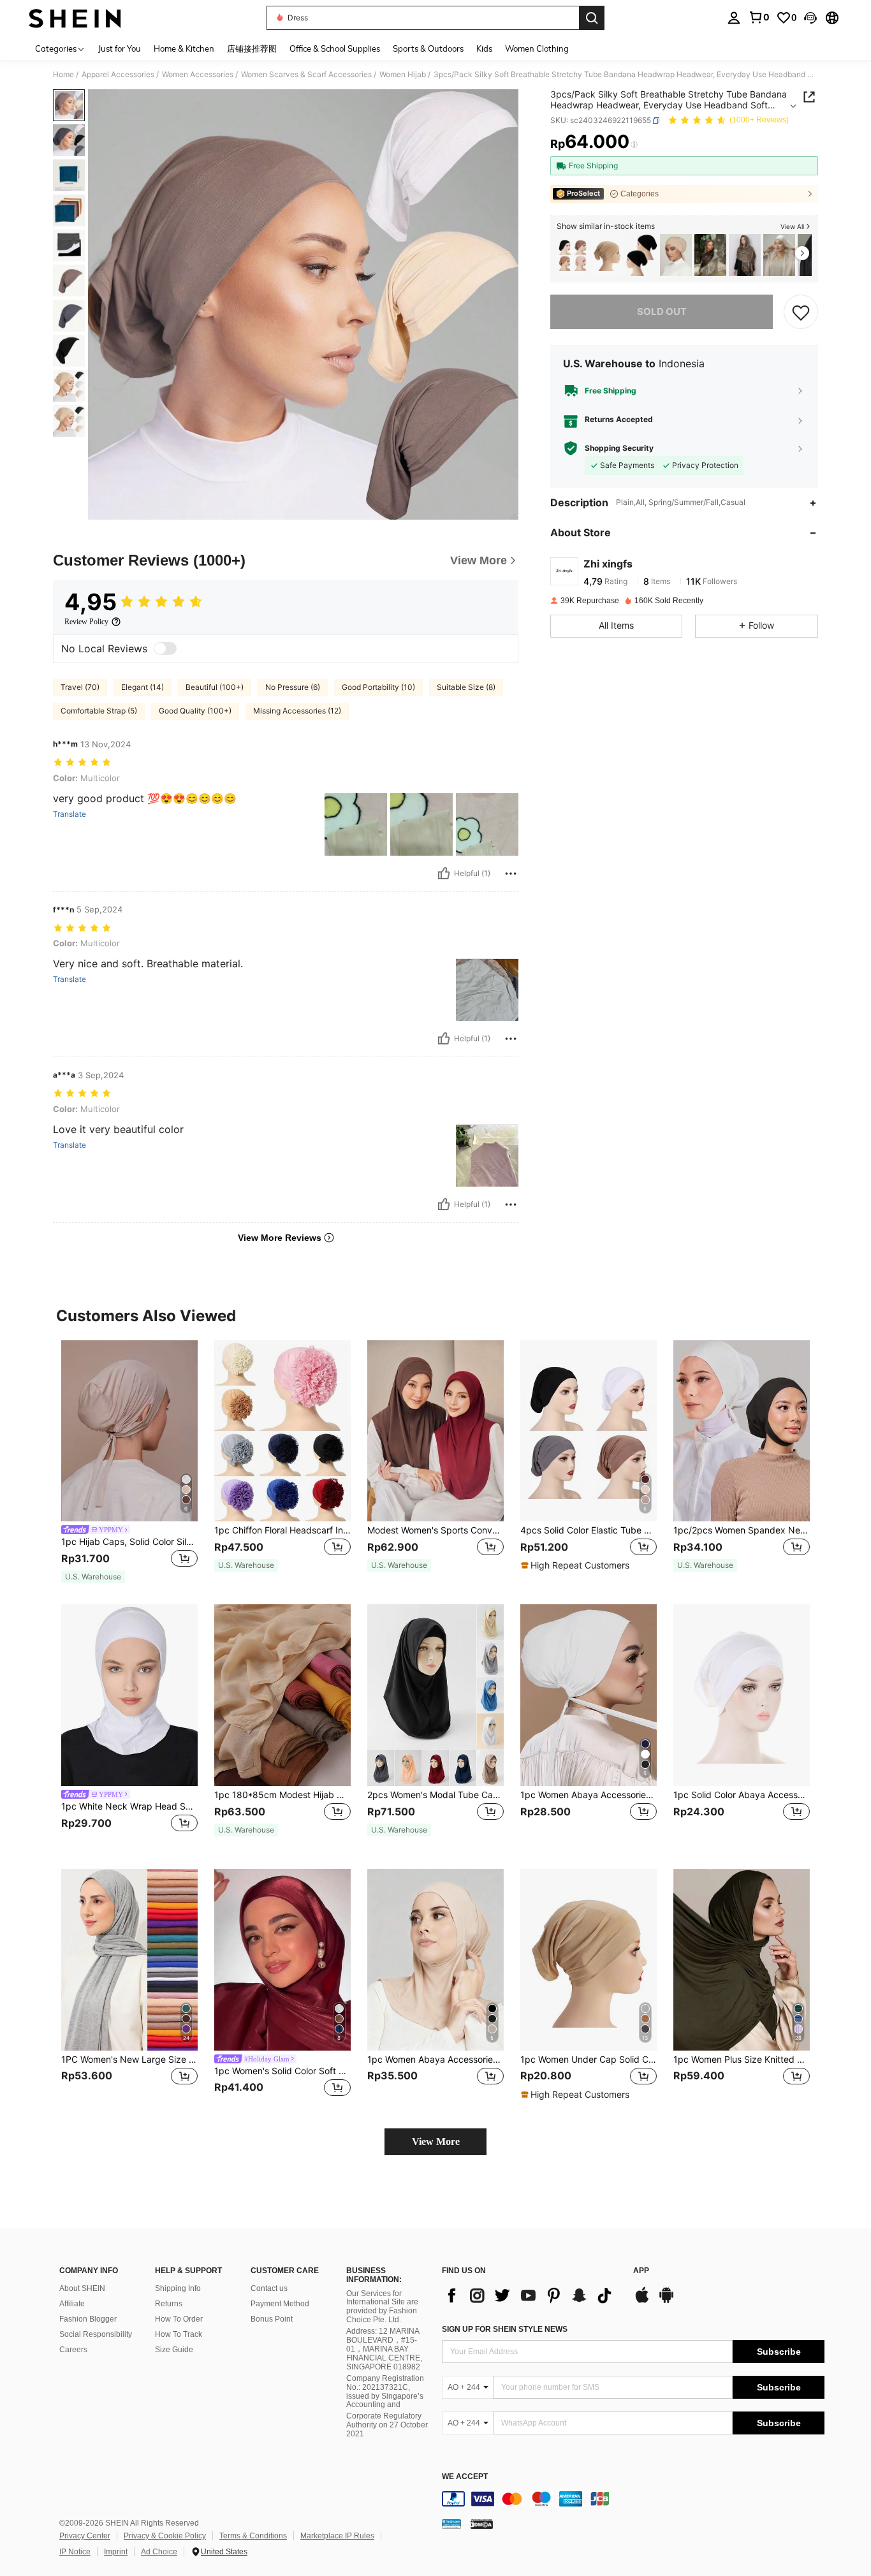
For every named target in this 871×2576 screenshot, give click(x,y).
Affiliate (72, 2304)
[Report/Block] (511, 874)
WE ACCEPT (465, 2477)
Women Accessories (198, 75)
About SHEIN (82, 2288)
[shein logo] (75, 18)
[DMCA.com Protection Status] (482, 2524)
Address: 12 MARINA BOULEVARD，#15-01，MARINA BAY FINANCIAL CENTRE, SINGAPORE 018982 (384, 2349)
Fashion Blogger (88, 2319)
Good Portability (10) (378, 687)
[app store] (642, 2301)
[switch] (165, 648)
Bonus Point (272, 2319)
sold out (662, 311)
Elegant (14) (143, 687)
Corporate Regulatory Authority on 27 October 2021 (387, 2425)
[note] (93, 1577)
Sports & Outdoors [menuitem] (428, 48)
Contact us (269, 2288)
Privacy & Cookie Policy (165, 2536)
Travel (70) (80, 687)
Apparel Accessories (118, 75)
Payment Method (280, 2304)
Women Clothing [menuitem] (537, 48)
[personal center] (734, 18)
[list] (531, 2295)
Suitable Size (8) (466, 687)
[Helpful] (444, 874)
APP (641, 2271)
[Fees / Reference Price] (634, 145)
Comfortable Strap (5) (99, 711)
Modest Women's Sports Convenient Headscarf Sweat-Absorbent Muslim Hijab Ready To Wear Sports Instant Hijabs (435, 1530)
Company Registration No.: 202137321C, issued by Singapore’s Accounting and (385, 2392)
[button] (810, 18)
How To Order (179, 2319)
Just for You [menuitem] (120, 48)
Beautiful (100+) (215, 687)
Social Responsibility (96, 2334)
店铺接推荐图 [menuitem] (252, 48)
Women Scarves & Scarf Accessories (306, 75)
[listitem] (573, 255)
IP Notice (75, 2552)
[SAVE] (801, 312)
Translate (70, 814)
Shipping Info (178, 2288)
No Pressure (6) (293, 687)
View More (436, 2141)
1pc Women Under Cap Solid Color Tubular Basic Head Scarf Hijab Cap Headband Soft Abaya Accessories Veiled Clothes (589, 2060)
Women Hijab (403, 75)
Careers (73, 2350)
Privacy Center (85, 2536)
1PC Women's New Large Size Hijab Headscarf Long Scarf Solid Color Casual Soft (129, 2060)
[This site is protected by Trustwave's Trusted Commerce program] (451, 2524)
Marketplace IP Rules (337, 2536)
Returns (169, 2304)
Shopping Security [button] (619, 448)
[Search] (592, 18)
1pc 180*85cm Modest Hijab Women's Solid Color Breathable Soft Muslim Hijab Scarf (282, 1795)
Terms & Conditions (253, 2536)
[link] (759, 17)
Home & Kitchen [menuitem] (184, 48)
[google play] (666, 2301)
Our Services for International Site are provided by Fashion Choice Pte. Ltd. (382, 2307)
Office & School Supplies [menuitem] (335, 48)
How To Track (179, 2334)
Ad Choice (159, 2552)
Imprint (116, 2552)
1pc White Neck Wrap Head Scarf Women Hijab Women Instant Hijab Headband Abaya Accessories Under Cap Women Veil (129, 1806)
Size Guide (174, 2350)
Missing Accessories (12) (297, 711)
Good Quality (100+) (195, 711)
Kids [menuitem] (484, 48)
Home (63, 75)
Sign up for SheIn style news (505, 2329)
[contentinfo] (633, 2499)
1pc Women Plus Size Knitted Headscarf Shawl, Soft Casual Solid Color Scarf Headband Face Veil (742, 2060)
